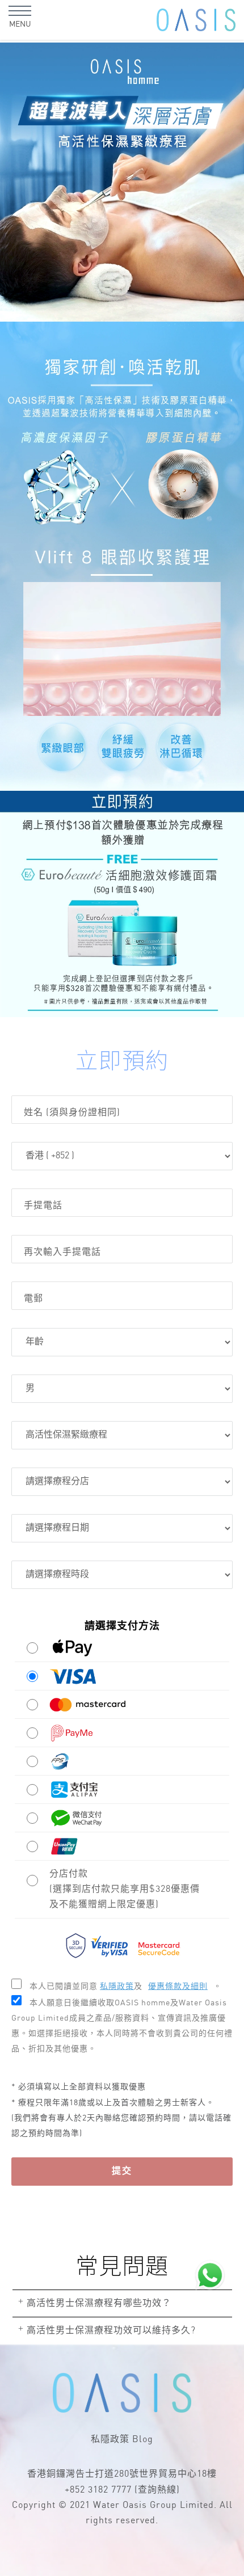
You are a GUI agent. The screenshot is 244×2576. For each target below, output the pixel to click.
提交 (122, 2171)
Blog (143, 2440)
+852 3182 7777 (98, 2490)
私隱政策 (110, 2440)
